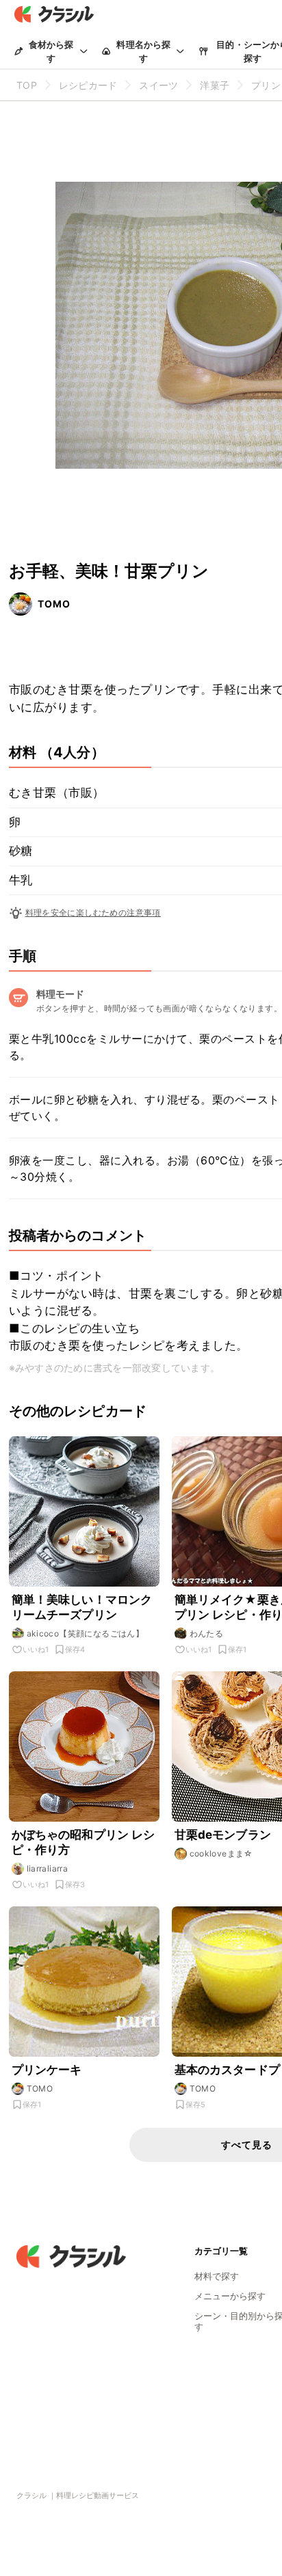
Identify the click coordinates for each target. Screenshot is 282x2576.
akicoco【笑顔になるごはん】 (86, 1633)
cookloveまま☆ (221, 1853)
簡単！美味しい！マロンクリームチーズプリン (82, 1607)
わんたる (207, 1633)
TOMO (54, 604)
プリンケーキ (47, 2070)
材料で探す (217, 2276)
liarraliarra (48, 1868)
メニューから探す (230, 2296)
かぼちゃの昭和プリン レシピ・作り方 (84, 1842)
